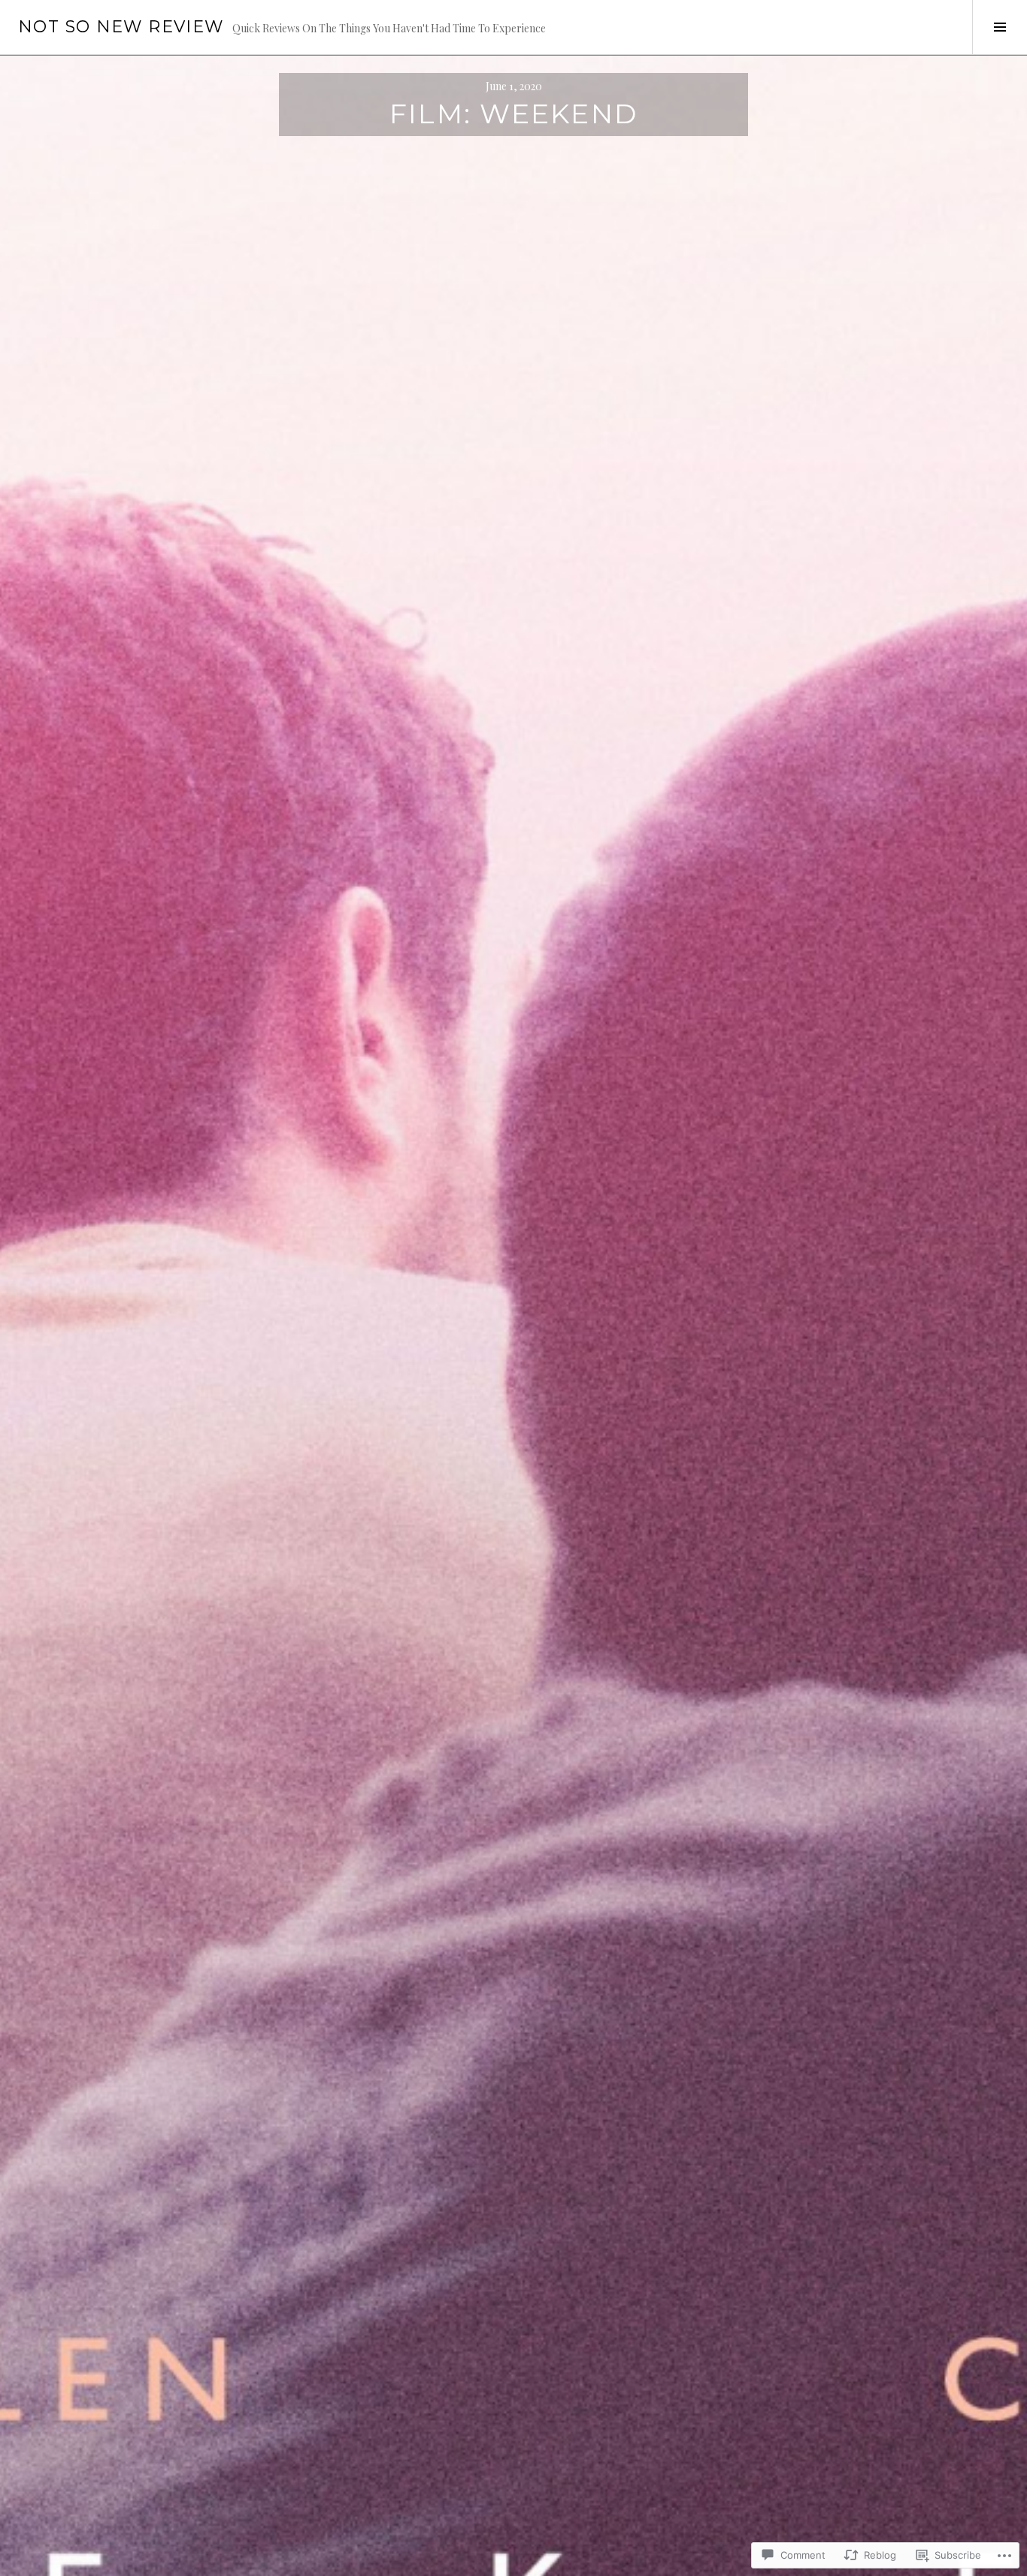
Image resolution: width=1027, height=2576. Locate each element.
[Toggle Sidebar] (1000, 27)
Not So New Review (121, 27)
